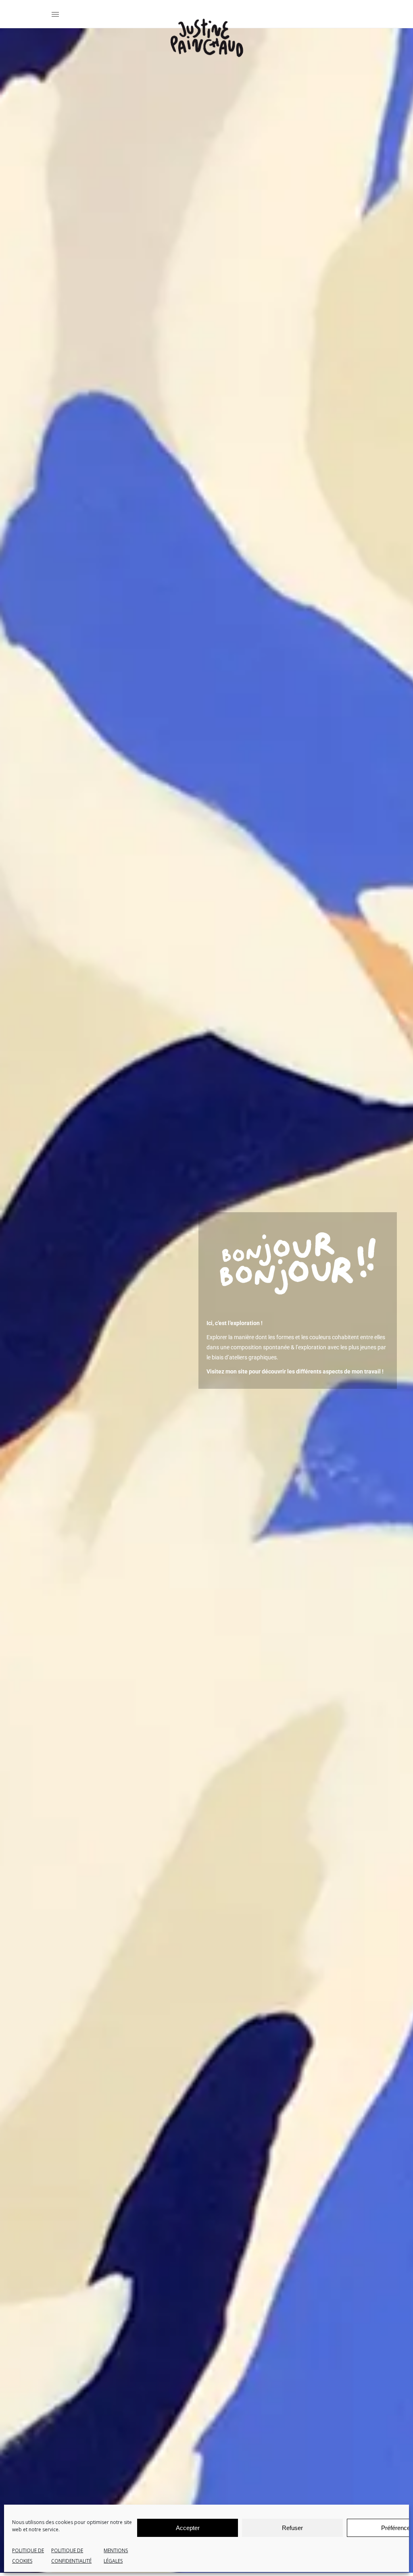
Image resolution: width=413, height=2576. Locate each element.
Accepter (188, 2528)
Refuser (292, 2528)
